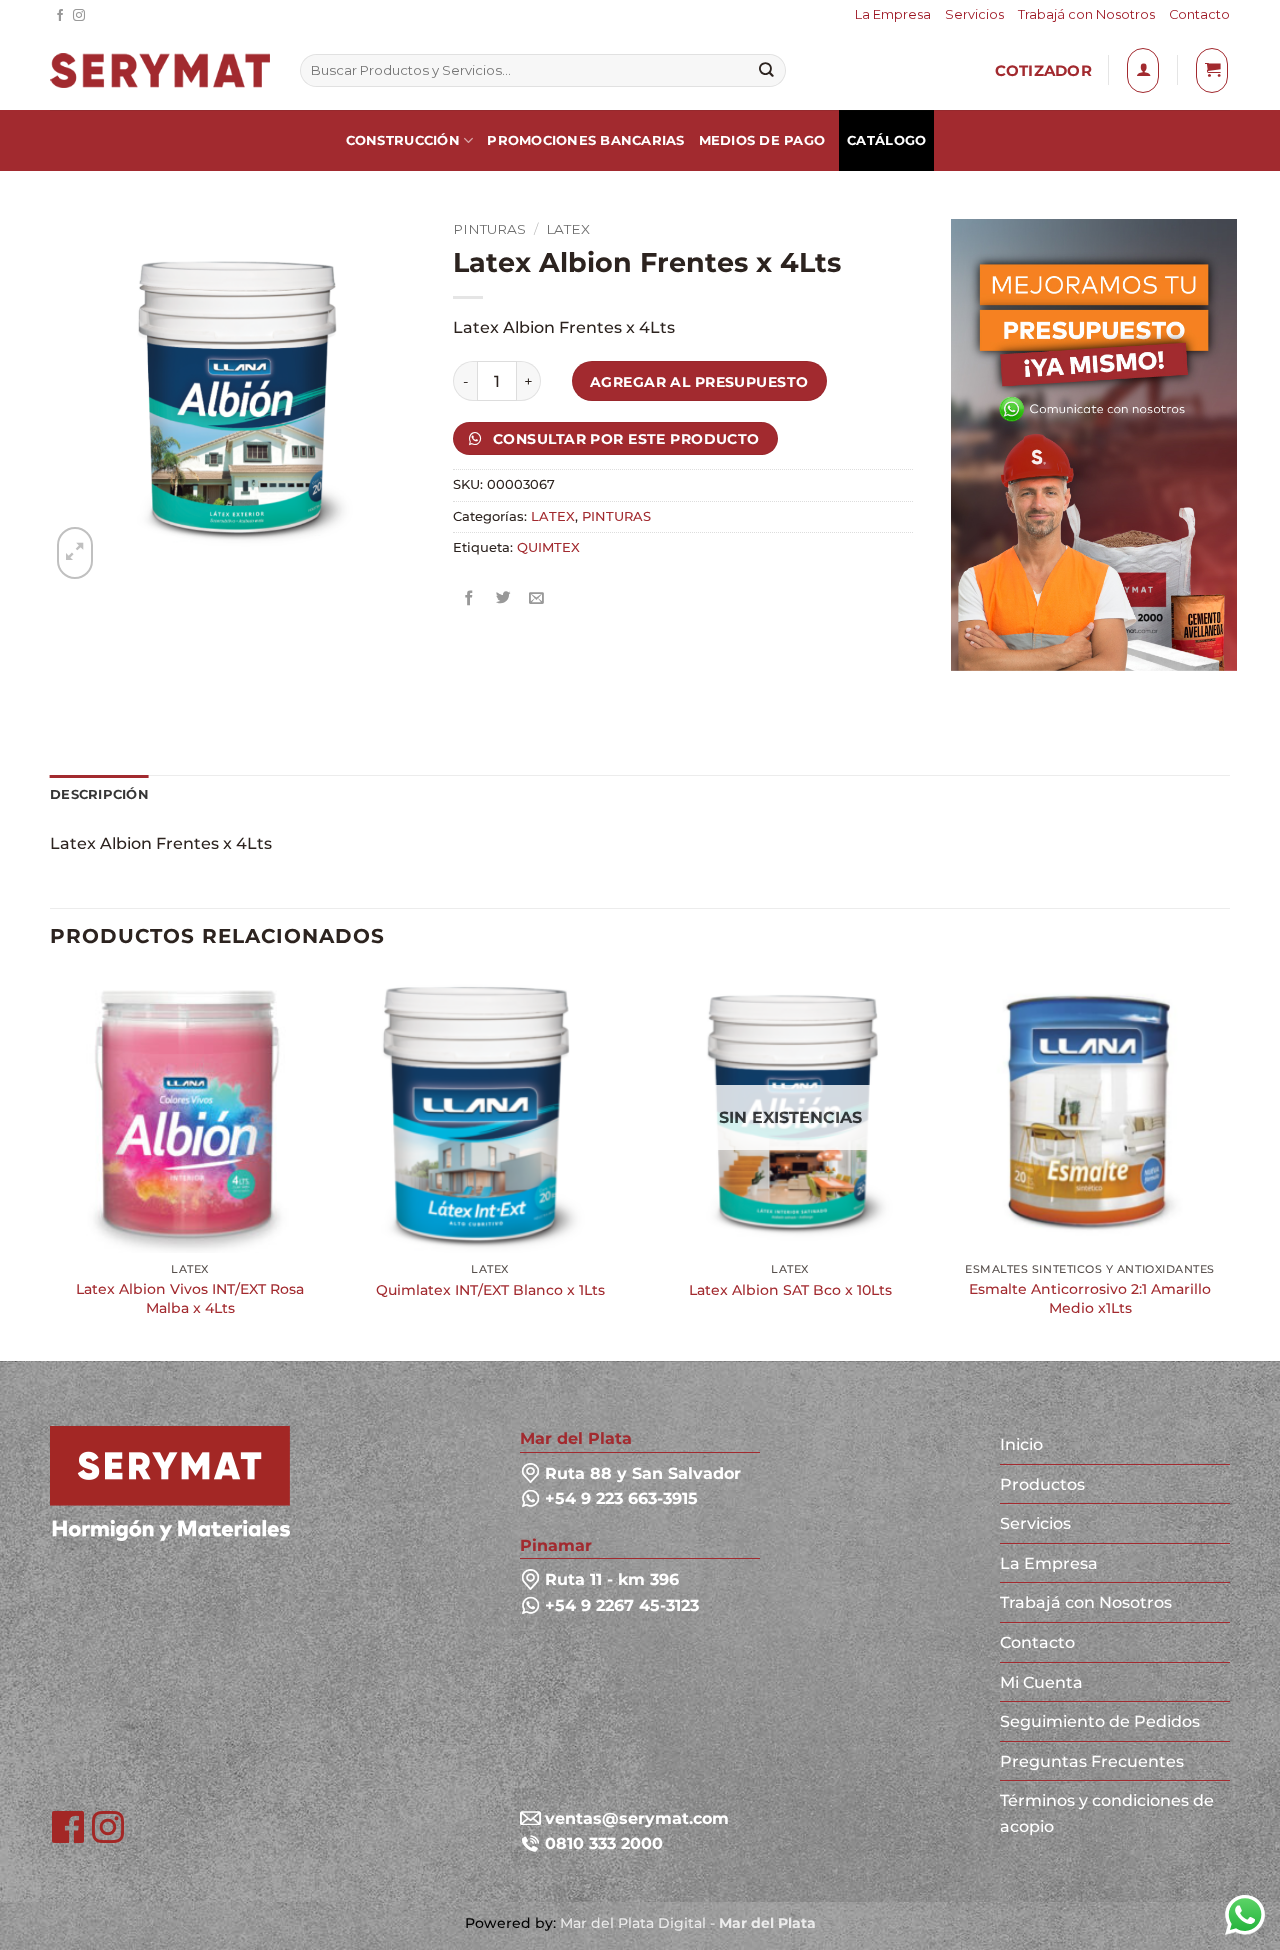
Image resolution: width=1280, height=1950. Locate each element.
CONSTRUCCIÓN (403, 140)
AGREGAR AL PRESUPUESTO (699, 382)
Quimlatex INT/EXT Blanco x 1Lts (490, 1290)
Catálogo (886, 140)
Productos (1042, 1484)
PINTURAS (489, 229)
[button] (1143, 70)
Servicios (974, 14)
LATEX (568, 229)
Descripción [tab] (99, 794)
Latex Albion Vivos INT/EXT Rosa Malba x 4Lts (190, 1298)
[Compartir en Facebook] (470, 598)
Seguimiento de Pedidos (1100, 1721)
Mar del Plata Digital (633, 1923)
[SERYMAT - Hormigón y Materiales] (170, 1482)
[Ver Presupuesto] (1212, 70)
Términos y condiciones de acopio (1107, 1813)
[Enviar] (766, 70)
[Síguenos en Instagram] (79, 16)
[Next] (1229, 1165)
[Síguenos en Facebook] (60, 16)
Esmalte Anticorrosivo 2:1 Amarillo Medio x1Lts (1090, 1298)
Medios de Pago (762, 140)
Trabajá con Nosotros (1086, 14)
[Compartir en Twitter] (503, 598)
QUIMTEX (548, 547)
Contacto (1199, 14)
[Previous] (51, 1165)
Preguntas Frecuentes (1092, 1761)
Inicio (1021, 1444)
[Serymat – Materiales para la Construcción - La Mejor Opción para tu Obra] (160, 71)
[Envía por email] (537, 598)
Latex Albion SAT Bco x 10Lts (790, 1290)
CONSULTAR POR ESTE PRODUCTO (624, 439)
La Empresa (893, 14)
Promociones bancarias (585, 140)
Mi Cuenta (1041, 1682)
